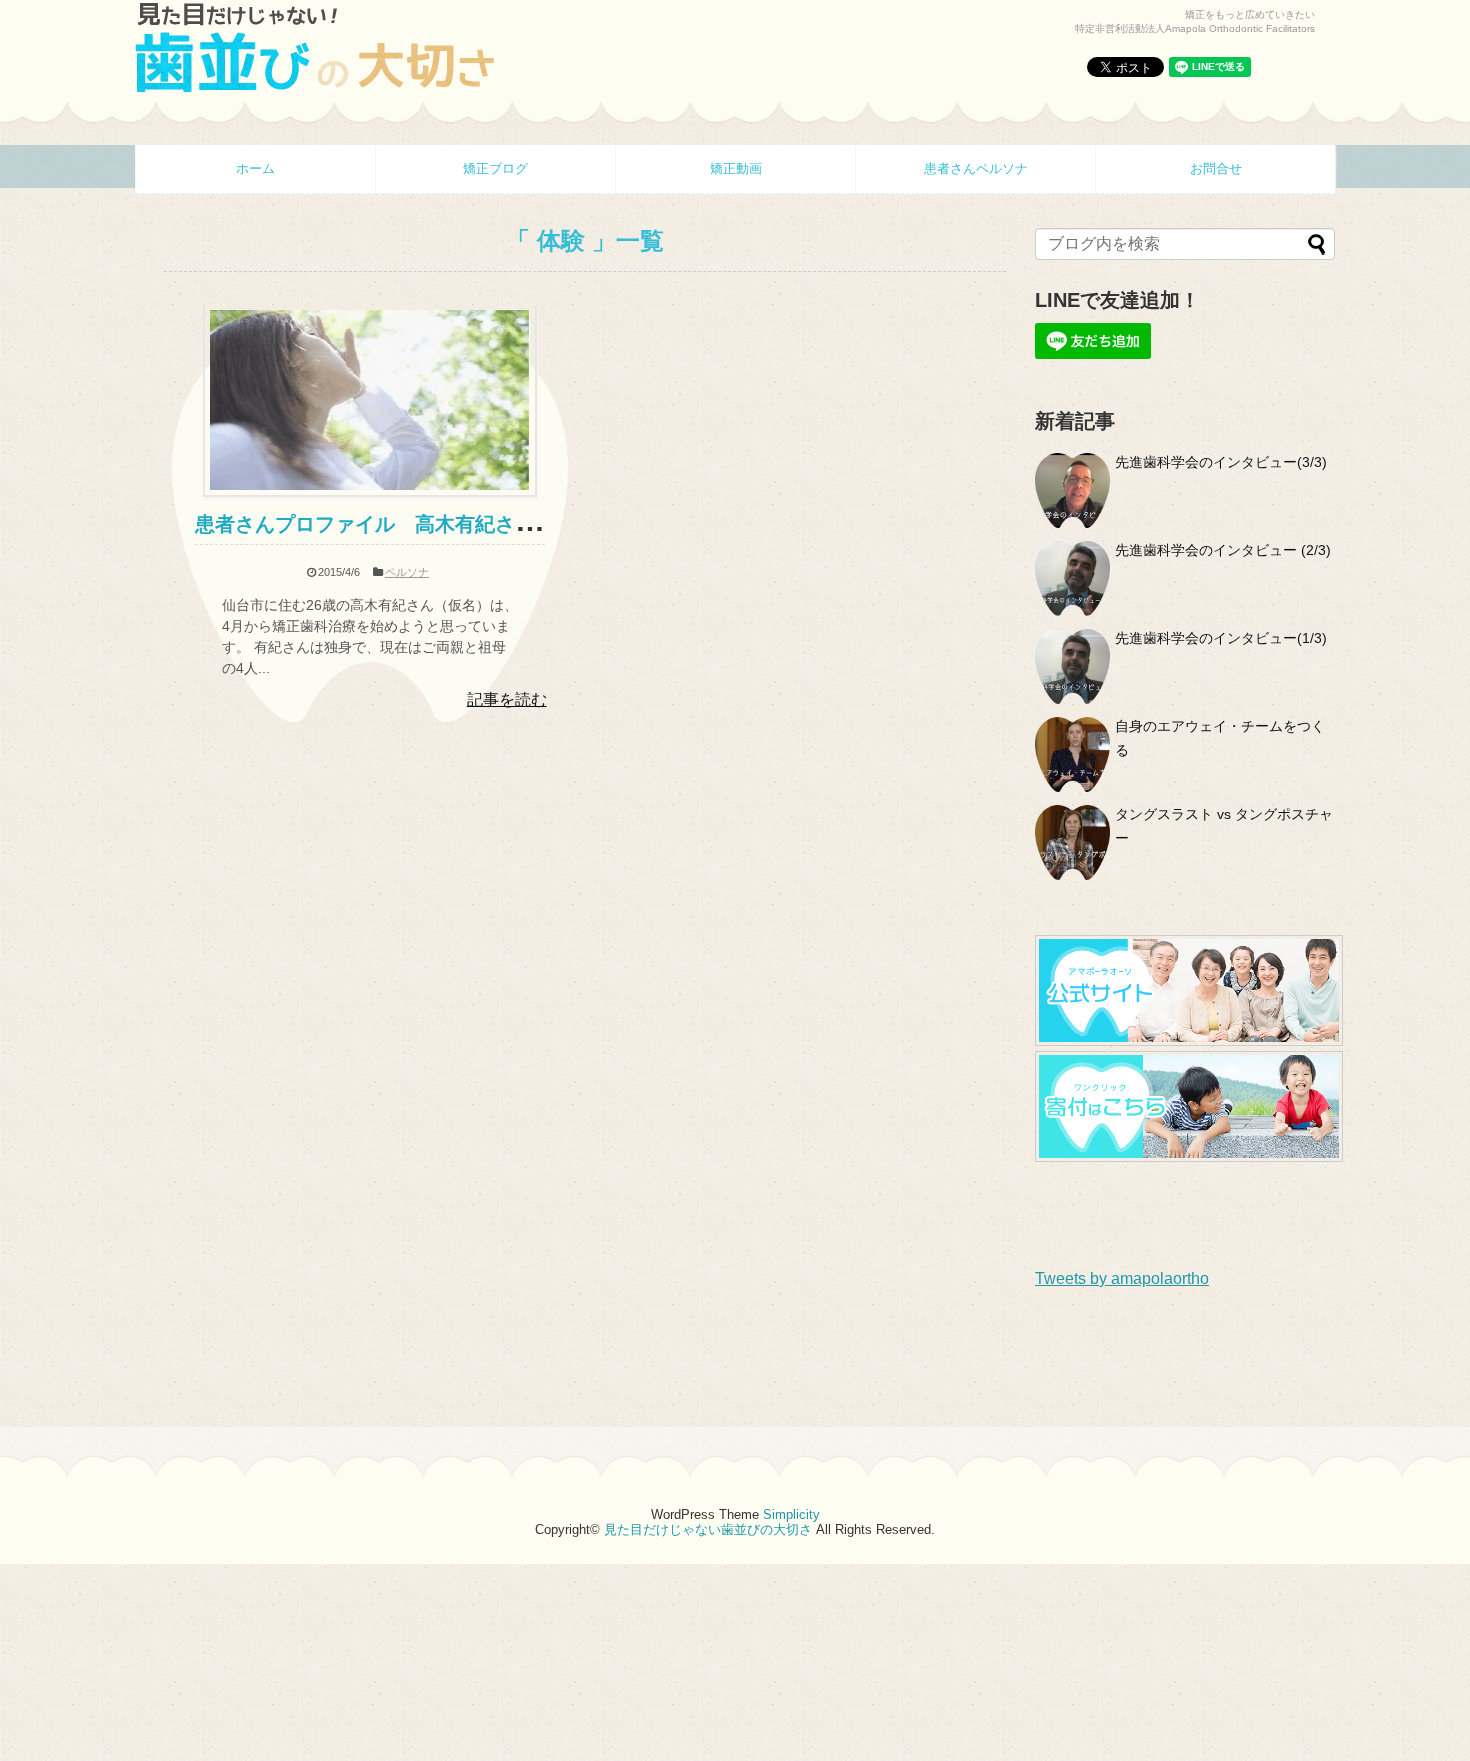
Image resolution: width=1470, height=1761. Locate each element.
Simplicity (791, 1514)
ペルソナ (407, 572)
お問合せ (1216, 168)
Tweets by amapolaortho (1122, 1278)
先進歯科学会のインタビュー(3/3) (1221, 462)
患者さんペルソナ (976, 168)
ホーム (255, 168)
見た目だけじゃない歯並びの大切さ (708, 1529)
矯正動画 (736, 168)
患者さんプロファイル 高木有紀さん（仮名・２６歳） (445, 524)
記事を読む (507, 699)
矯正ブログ (495, 168)
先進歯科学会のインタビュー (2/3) (1223, 550)
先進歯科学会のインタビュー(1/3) (1221, 638)
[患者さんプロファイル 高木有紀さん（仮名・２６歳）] (370, 491)
